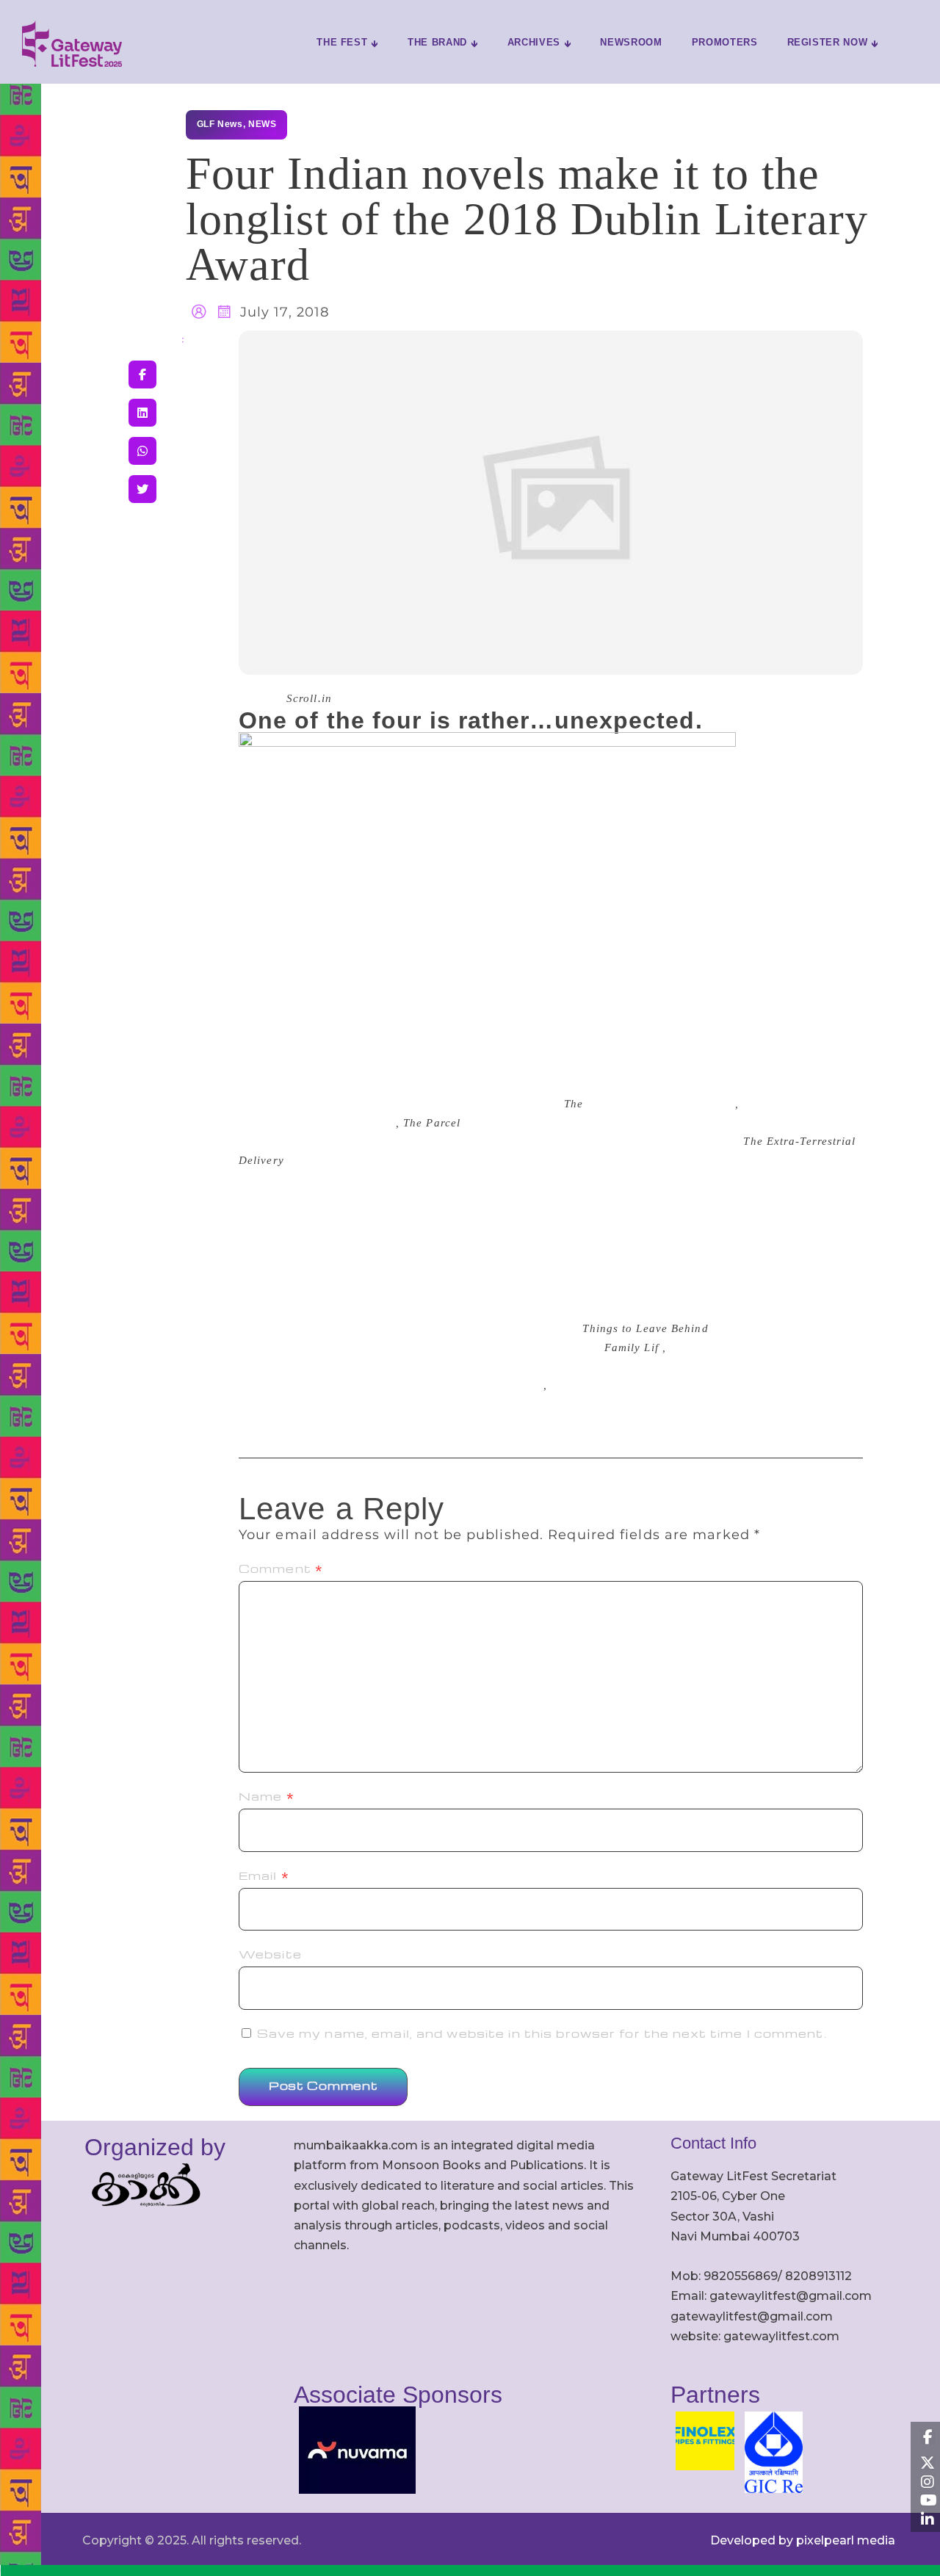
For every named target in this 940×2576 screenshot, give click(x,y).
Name (267, 1796)
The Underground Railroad (472, 1385)
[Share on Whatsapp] (142, 451)
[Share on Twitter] (142, 489)
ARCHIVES (534, 42)
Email (264, 1875)
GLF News (220, 124)
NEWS (262, 124)
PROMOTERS (725, 42)
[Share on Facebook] (142, 375)
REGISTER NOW (828, 42)
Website (270, 1954)
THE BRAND (437, 42)
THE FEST (342, 42)
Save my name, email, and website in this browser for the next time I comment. (542, 2033)
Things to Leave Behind (333, 1123)
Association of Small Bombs (661, 1104)
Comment (281, 1569)
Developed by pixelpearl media (803, 2540)
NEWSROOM (631, 42)
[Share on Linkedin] (142, 413)
